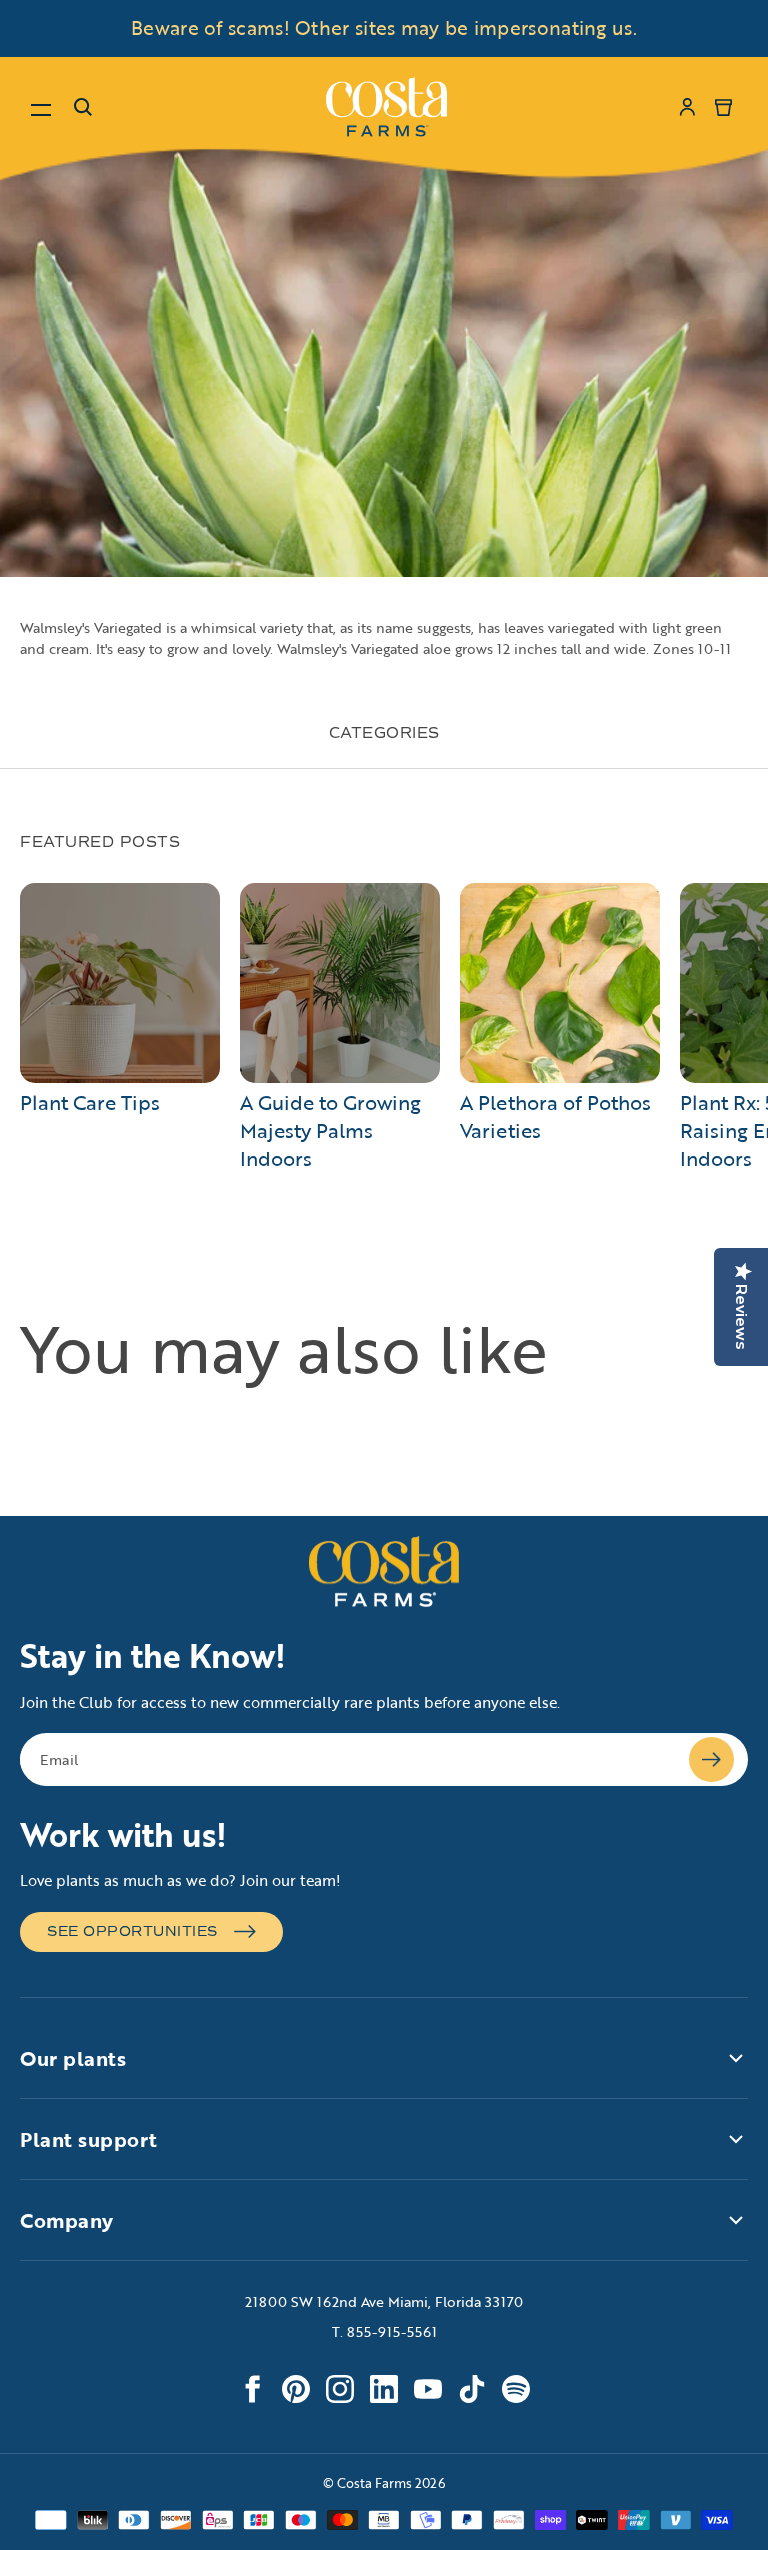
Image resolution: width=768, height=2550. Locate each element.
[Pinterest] (296, 2389)
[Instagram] (340, 2389)
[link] (386, 107)
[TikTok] (472, 2389)
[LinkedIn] (384, 2389)
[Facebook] (252, 2389)
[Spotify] (516, 2389)
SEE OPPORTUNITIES (132, 1931)
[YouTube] (428, 2389)
